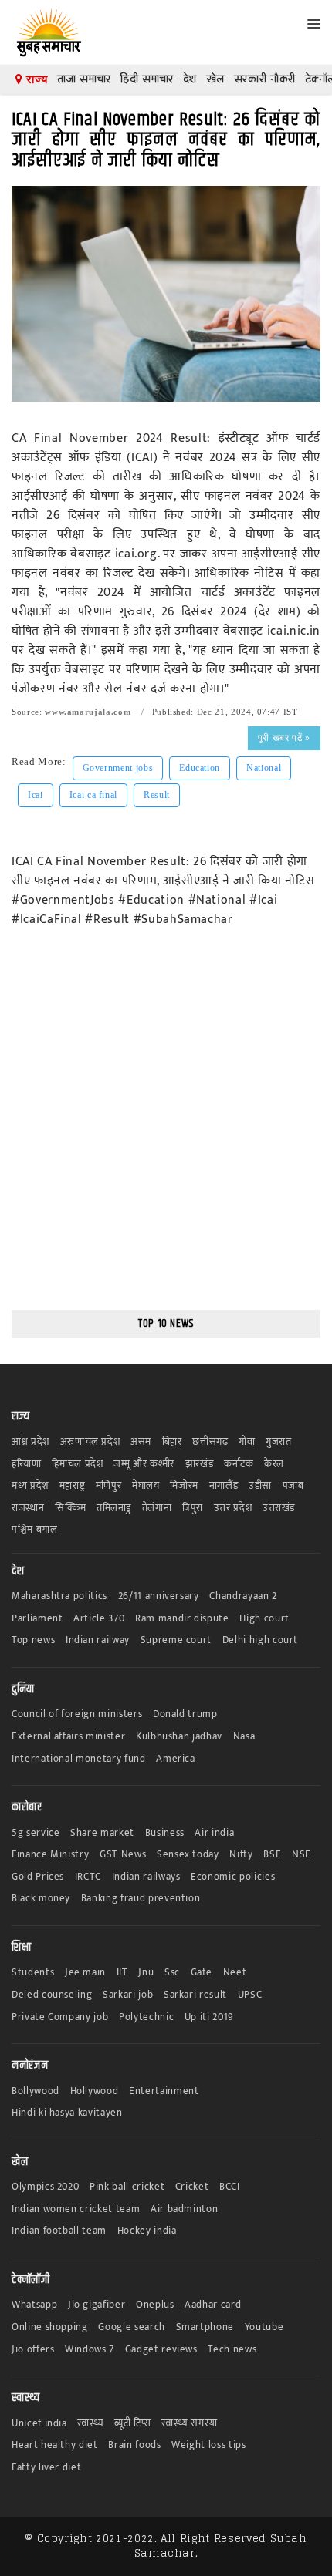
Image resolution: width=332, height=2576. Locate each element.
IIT (122, 1973)
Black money (41, 1899)
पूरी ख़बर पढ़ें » (284, 738)
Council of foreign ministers (77, 1714)
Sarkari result (195, 1995)
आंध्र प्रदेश (30, 1442)
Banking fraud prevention (141, 1899)
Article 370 (99, 1619)
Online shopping (50, 2327)
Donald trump (185, 1714)
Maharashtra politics (59, 1596)
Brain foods (134, 2445)
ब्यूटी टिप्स (132, 2424)
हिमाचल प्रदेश (77, 1465)
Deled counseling (52, 1995)
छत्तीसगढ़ (210, 1442)
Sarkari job (128, 1995)
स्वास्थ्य (90, 2424)
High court (264, 1619)
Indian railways (146, 1877)
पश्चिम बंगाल (35, 1530)
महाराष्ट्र (73, 1486)
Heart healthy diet (55, 2445)
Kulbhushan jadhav (179, 1737)
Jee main (85, 1973)
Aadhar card (213, 2305)
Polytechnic (146, 2017)
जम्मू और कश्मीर (144, 1465)
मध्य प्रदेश (30, 1486)
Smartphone (205, 2327)
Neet (235, 1973)
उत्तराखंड (279, 1509)
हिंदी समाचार (147, 79)
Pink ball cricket (127, 2187)
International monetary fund (79, 1759)
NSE (302, 1855)
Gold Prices (38, 1877)
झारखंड (200, 1465)
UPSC (250, 1995)
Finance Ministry (50, 1855)
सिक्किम (70, 1509)
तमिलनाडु (114, 1509)
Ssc (172, 1973)
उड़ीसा (260, 1486)
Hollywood (95, 2091)
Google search (131, 2327)
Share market (102, 1833)
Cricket (192, 2187)
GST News (123, 1855)
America (176, 1759)
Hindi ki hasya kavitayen (67, 2113)
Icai (36, 795)
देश (190, 79)
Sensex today (188, 1855)
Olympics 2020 (45, 2187)
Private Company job (60, 2017)
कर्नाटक (239, 1465)
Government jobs (118, 768)
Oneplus (155, 2305)
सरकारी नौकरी (265, 79)
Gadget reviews (161, 2350)
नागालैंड (224, 1486)
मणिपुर (109, 1486)
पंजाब (293, 1486)
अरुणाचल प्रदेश (90, 1442)
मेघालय (146, 1486)
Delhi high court (260, 1640)
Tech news (232, 2350)
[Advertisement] (166, 1130)
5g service (36, 1833)
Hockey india (147, 2231)
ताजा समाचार (84, 79)
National (264, 768)
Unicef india (39, 2424)
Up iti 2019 (209, 2017)
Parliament (37, 1619)
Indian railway (98, 1640)
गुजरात (279, 1442)
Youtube (264, 2327)
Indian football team (59, 2231)
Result (157, 795)
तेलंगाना (157, 1509)
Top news (33, 1640)
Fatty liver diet (46, 2468)
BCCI (230, 2187)
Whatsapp (34, 2305)
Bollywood (36, 2091)
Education (200, 768)
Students (33, 1973)
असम (141, 1442)
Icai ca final (93, 795)
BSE (272, 1855)
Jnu (146, 1973)
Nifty (241, 1855)
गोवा (247, 1442)
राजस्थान (28, 1509)
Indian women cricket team (76, 2209)
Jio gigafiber (97, 2305)
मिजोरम (184, 1486)
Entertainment (164, 2091)
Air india (214, 1833)
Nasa (244, 1737)
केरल (274, 1465)
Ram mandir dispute (182, 1619)
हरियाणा (27, 1465)
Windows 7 (90, 2350)
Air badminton (184, 2209)
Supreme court (176, 1640)
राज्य (35, 79)
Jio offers (33, 2350)
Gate (202, 1973)
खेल (215, 79)
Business (165, 1833)
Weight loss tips (208, 2445)
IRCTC (88, 1877)
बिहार (172, 1442)
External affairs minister (68, 1737)
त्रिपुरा (193, 1509)
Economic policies (233, 1877)
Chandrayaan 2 (243, 1596)
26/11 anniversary (159, 1596)
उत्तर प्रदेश (233, 1509)
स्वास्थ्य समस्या (189, 2424)
